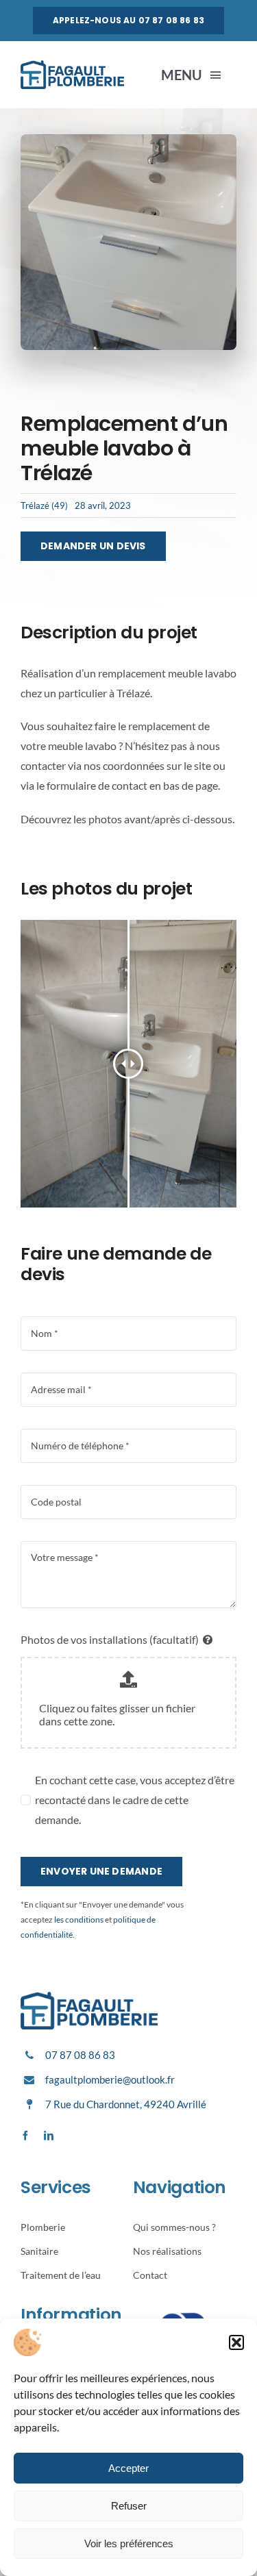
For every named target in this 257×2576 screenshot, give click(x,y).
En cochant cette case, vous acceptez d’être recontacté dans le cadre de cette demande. (135, 1800)
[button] (236, 2342)
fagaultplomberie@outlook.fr (110, 2079)
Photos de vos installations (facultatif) (110, 1639)
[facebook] (25, 2136)
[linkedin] (49, 2136)
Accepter (128, 2468)
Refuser (129, 2506)
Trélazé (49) (44, 505)
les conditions (78, 1920)
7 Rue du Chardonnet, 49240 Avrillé (126, 2104)
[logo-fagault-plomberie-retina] (72, 65)
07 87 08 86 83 (80, 2055)
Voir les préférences (129, 2543)
